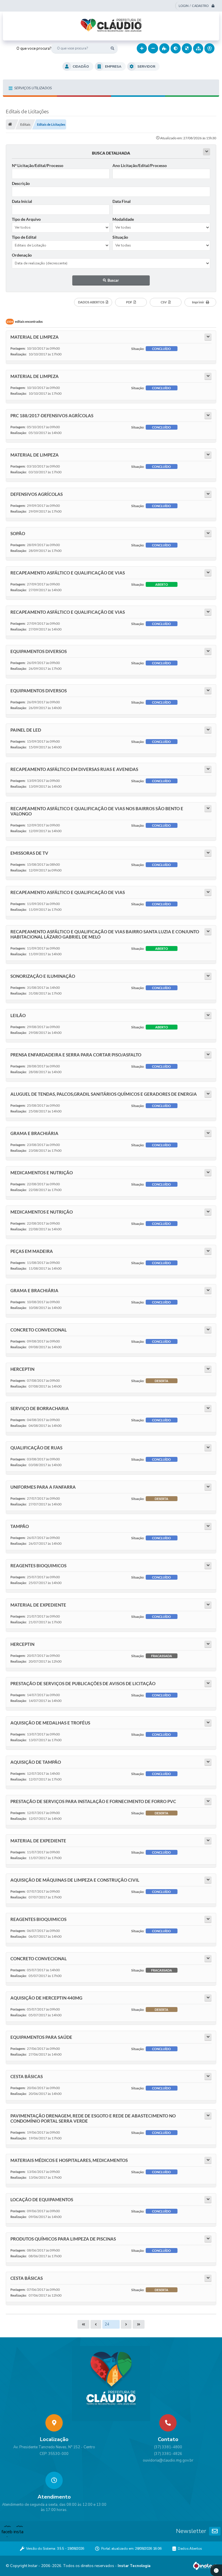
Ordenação (22, 255)
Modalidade (123, 219)
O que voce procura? (34, 49)
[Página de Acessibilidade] (209, 48)
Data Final (122, 201)
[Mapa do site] (198, 48)
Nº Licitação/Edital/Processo (38, 165)
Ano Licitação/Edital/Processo (140, 165)
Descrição (21, 183)
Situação (120, 237)
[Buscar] (113, 48)
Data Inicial (22, 201)
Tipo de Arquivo (26, 219)
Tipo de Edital (24, 237)
